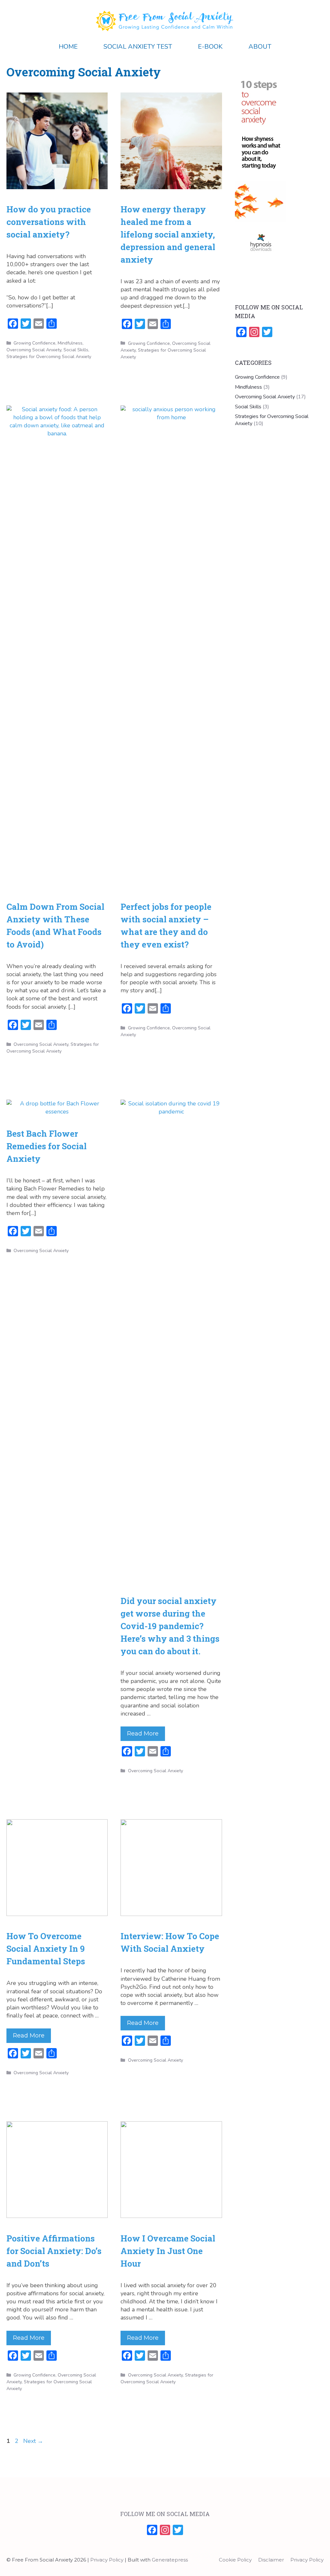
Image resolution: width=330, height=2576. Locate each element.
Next (33, 2441)
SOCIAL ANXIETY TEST (138, 47)
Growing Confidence (34, 343)
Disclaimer (271, 2560)
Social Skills (76, 350)
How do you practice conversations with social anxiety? (49, 222)
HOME (68, 47)
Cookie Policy (235, 2560)
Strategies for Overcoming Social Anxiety (49, 357)
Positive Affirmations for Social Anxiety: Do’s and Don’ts (54, 2251)
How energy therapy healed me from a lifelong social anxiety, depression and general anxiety (168, 234)
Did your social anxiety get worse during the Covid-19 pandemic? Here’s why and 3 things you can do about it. (170, 1626)
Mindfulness (70, 343)
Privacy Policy (307, 2560)
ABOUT (260, 47)
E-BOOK (210, 47)
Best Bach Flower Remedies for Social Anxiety (47, 1146)
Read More (143, 1734)
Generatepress (170, 2560)
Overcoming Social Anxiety (34, 350)
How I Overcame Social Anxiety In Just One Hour (168, 2251)
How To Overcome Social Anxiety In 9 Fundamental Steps (46, 1949)
